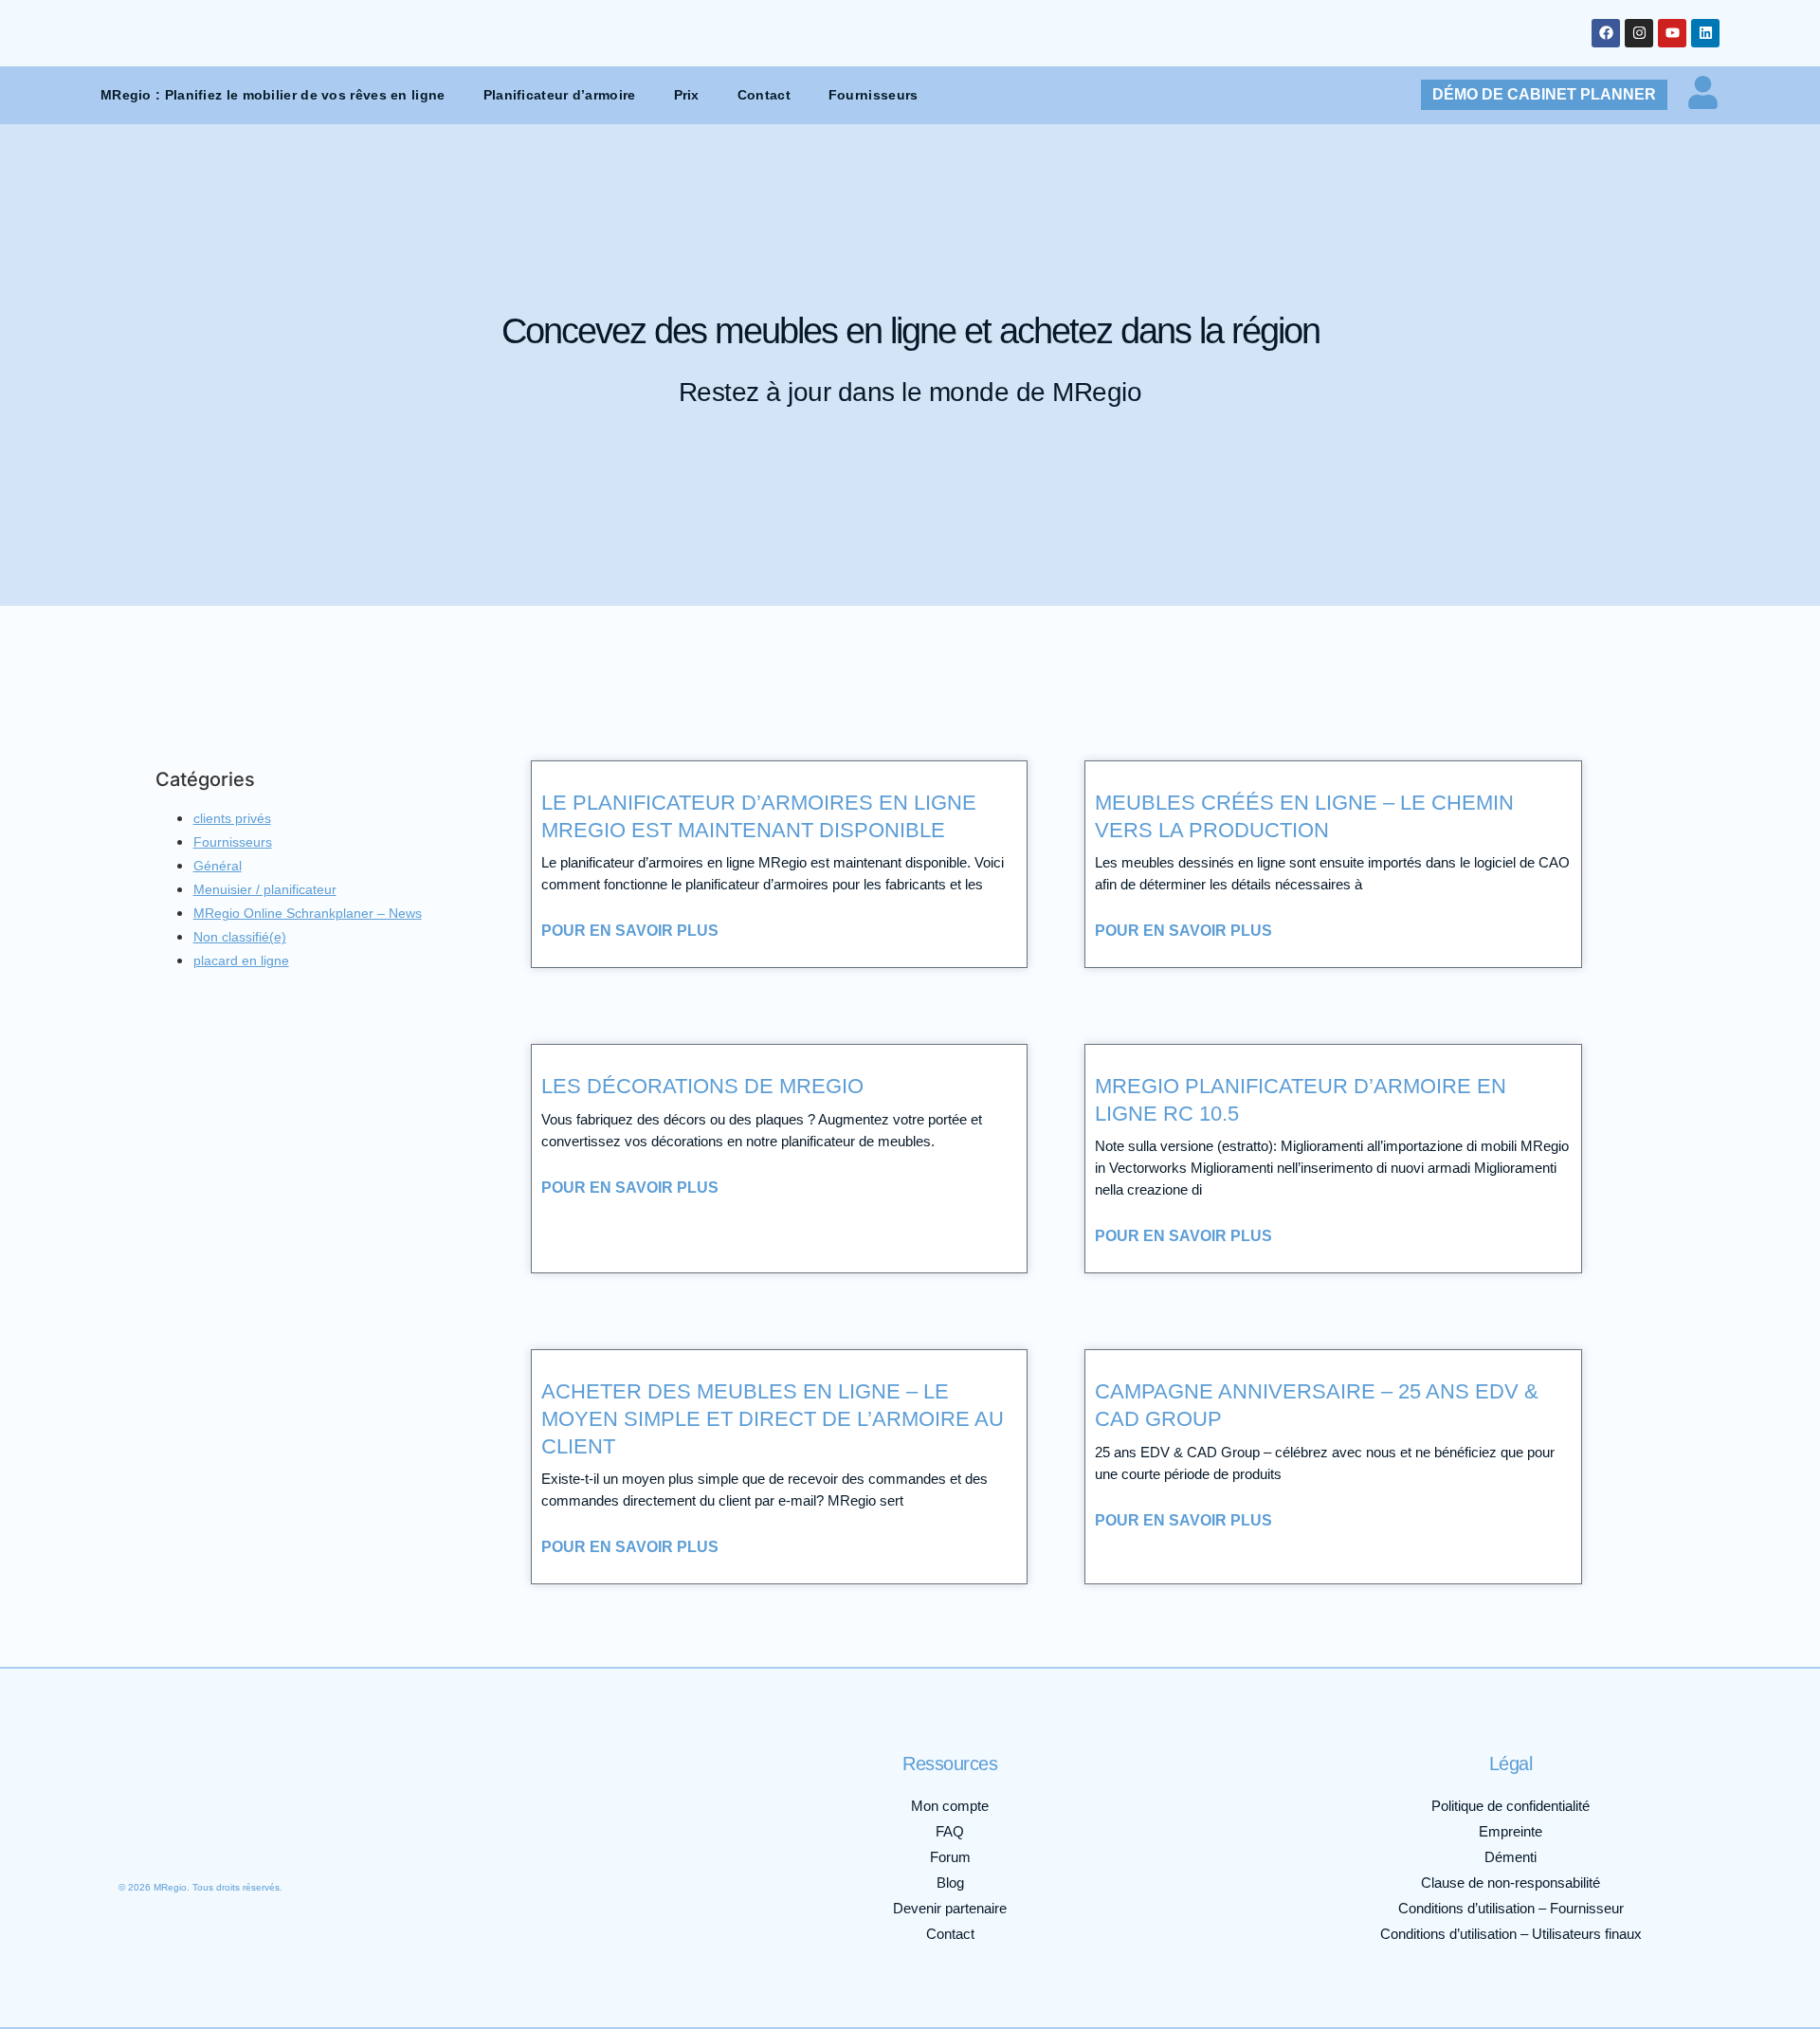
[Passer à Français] (221, 1840)
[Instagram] (1639, 33)
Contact (764, 95)
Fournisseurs (874, 95)
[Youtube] (1672, 33)
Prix (687, 95)
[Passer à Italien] (259, 1840)
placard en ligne (241, 960)
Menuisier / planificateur (265, 889)
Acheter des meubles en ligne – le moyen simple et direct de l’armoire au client (773, 1418)
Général (218, 866)
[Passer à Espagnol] (297, 1840)
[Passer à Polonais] (373, 1840)
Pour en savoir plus (630, 931)
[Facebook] (1606, 33)
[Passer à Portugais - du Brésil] (410, 1840)
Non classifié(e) (240, 937)
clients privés (232, 818)
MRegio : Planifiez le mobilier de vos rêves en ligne (273, 95)
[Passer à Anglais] (183, 1840)
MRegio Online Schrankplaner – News (308, 913)
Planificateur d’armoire (560, 95)
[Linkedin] (1705, 33)
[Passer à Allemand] (145, 1840)
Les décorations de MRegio (702, 1086)
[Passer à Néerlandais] (335, 1840)
